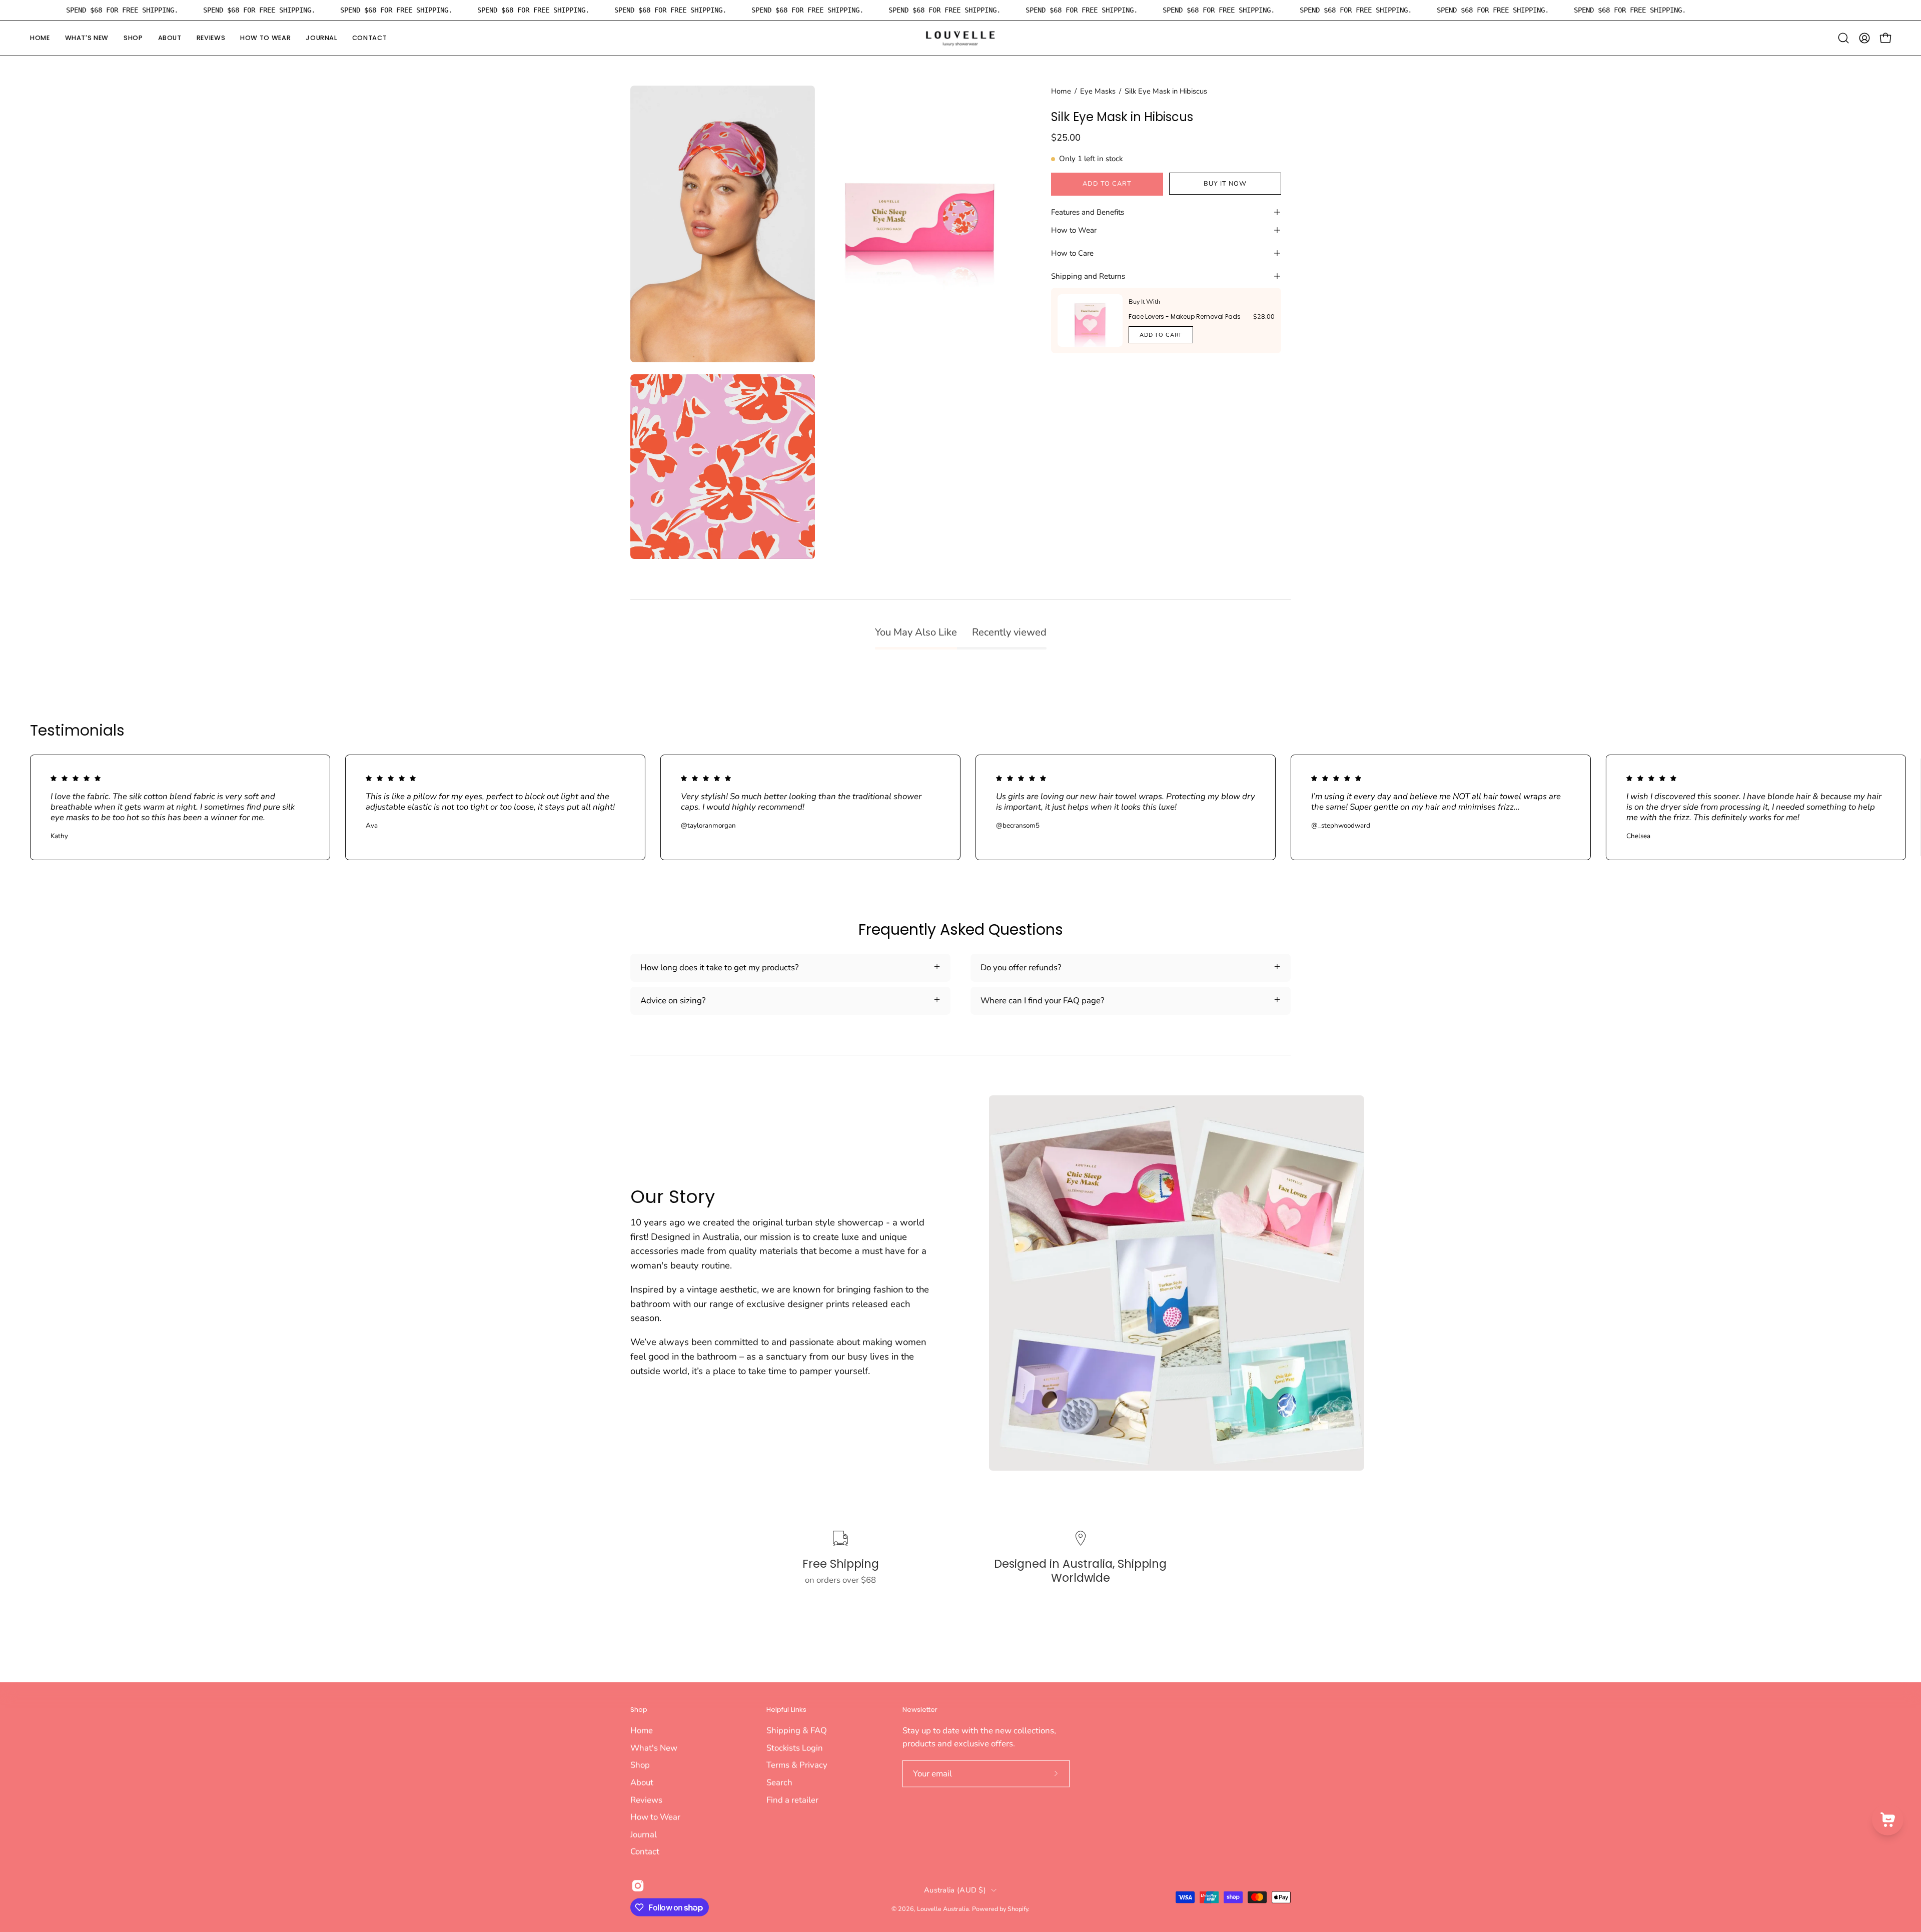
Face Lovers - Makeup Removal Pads (1185, 316)
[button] (133, 38)
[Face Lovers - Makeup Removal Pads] (1090, 320)
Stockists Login (795, 1748)
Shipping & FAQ (797, 1730)
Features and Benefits (1088, 212)
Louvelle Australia (943, 1908)
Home (1061, 91)
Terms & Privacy (797, 1765)
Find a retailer (792, 1800)
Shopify (1018, 1908)
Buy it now (1225, 184)
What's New (654, 1748)
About (642, 1782)
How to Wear (1074, 230)
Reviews (646, 1800)
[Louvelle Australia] (960, 38)
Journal (644, 1834)
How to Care (1072, 253)
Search (779, 1782)
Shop (639, 1710)
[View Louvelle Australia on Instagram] (638, 1886)
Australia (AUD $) (955, 1889)
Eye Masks (1098, 91)
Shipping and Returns (1088, 276)
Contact (645, 1851)
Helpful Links (786, 1710)
